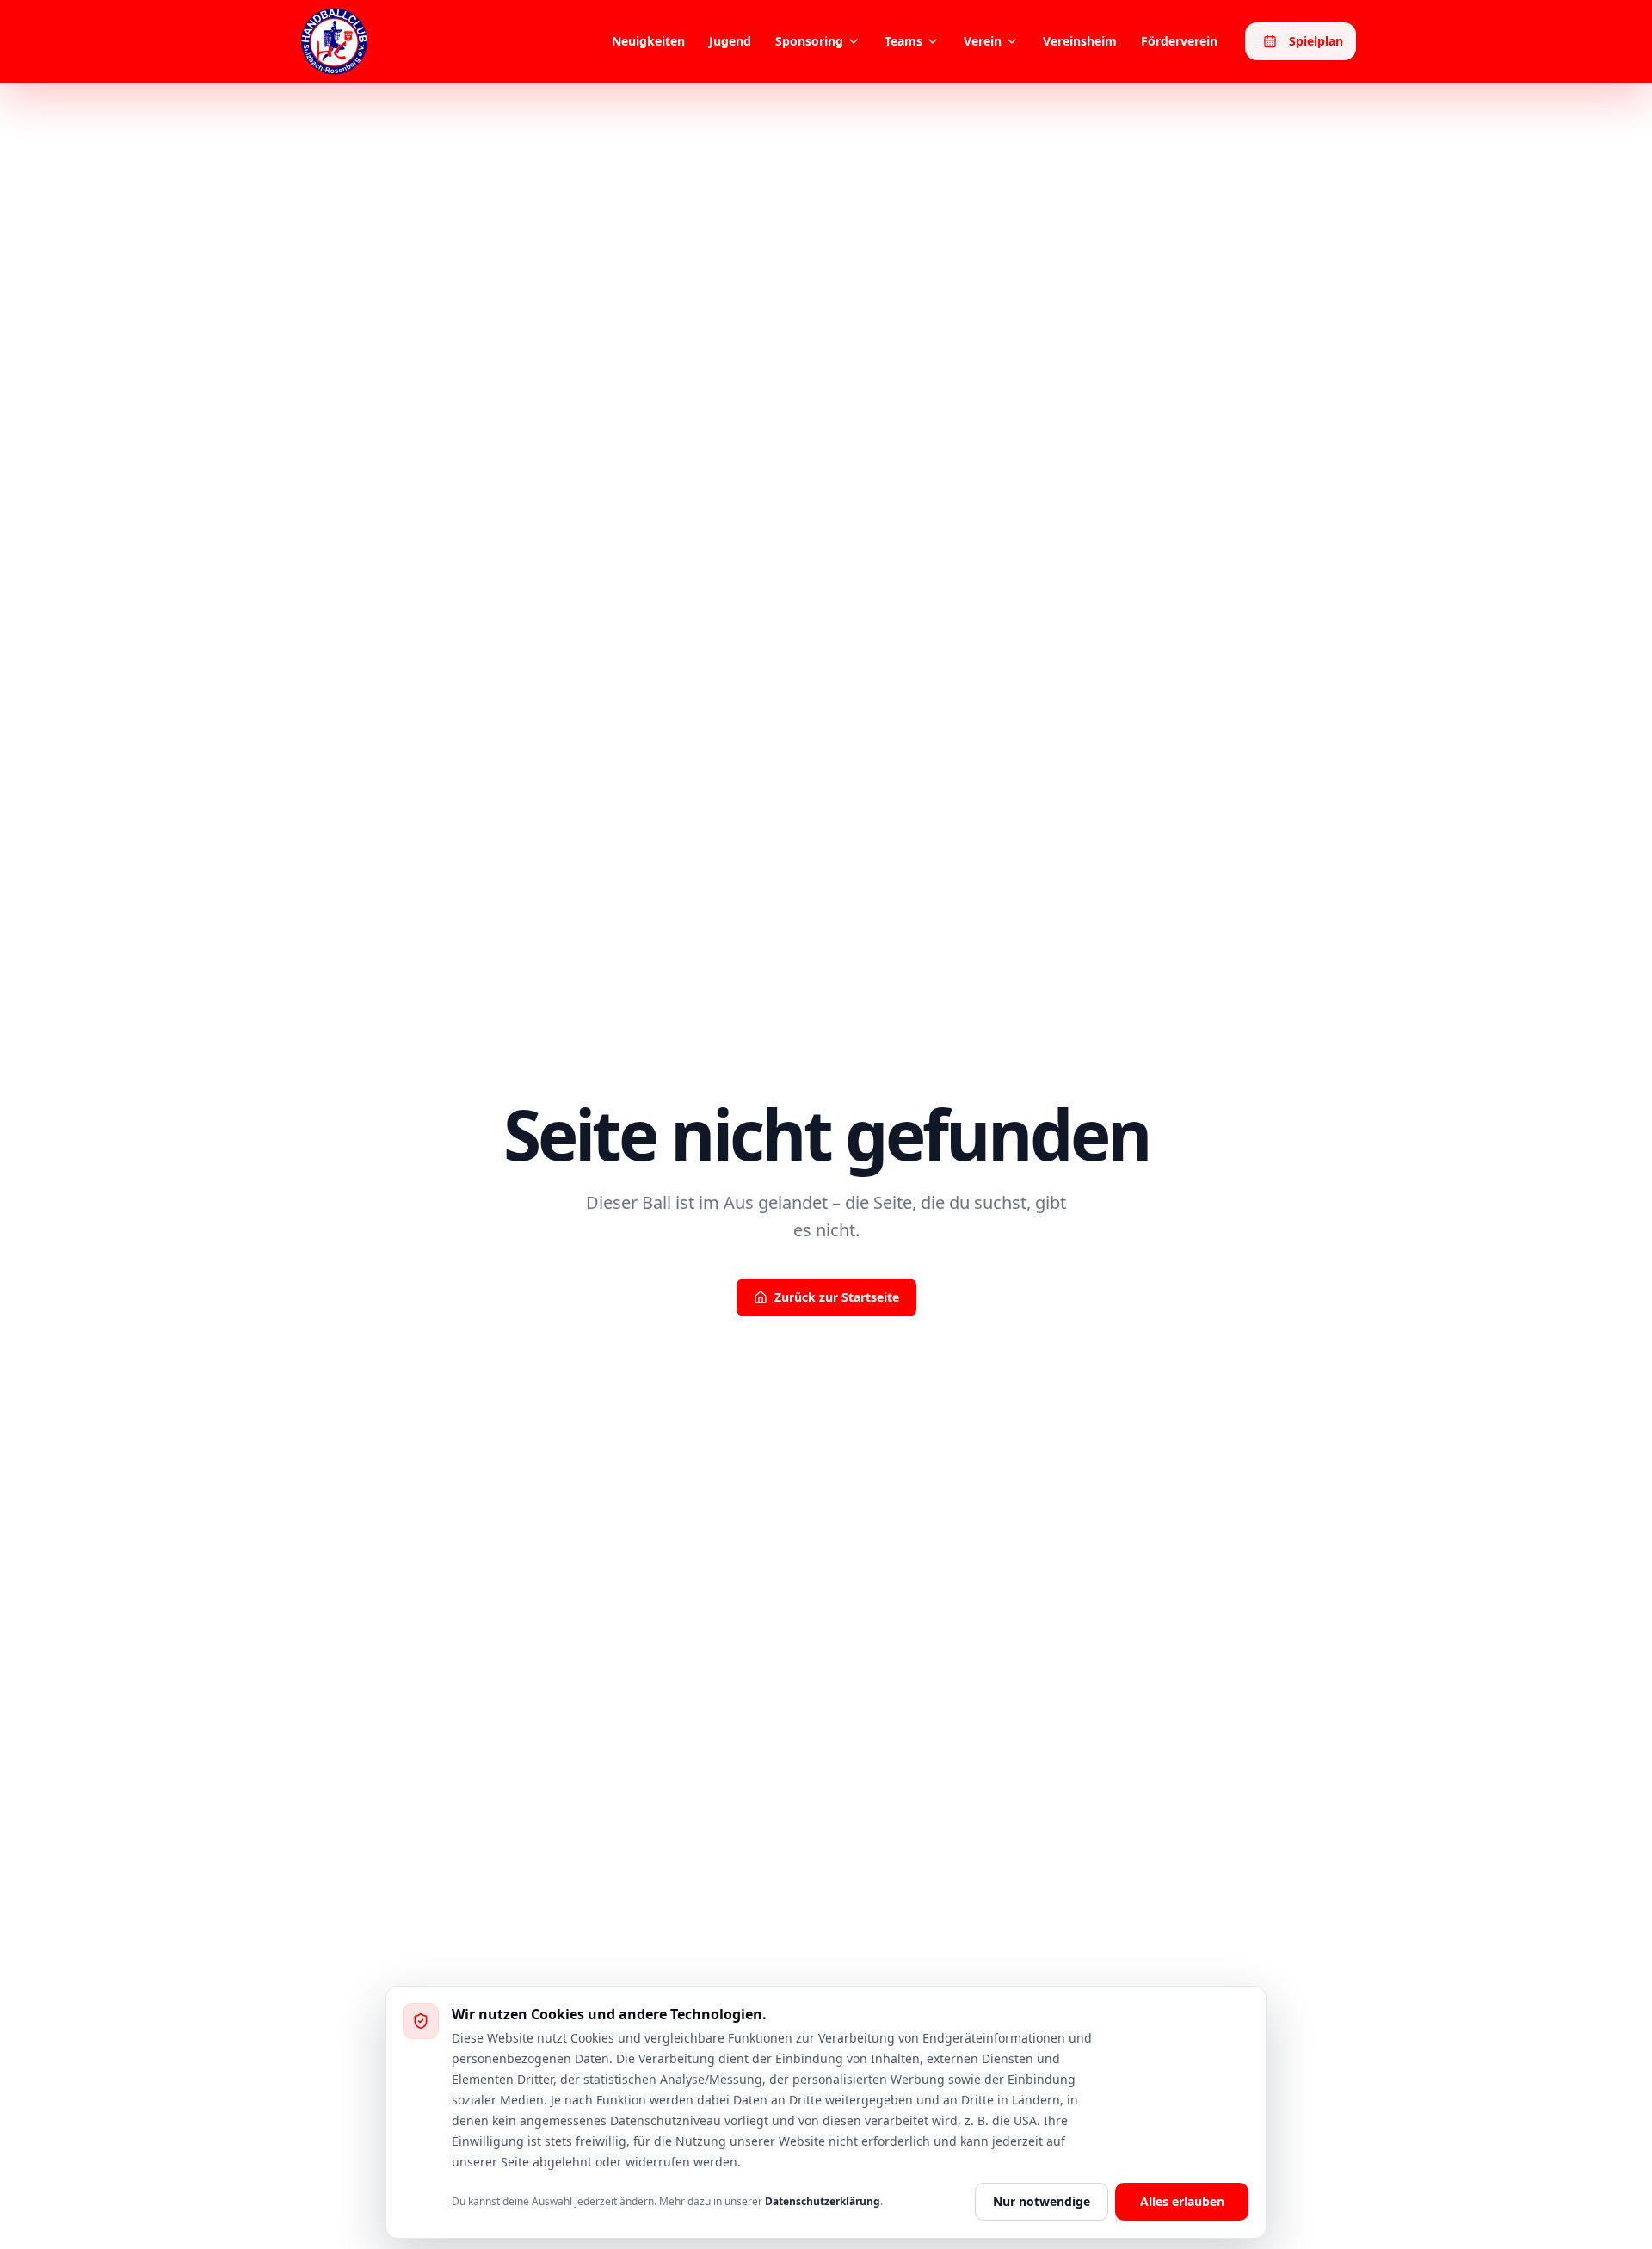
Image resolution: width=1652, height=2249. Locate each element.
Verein (983, 41)
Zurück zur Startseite (837, 1297)
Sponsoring (809, 41)
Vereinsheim (1080, 41)
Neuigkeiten (648, 41)
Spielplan (1316, 41)
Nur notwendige (1042, 2201)
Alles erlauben (1182, 2201)
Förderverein (1179, 41)
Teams (903, 41)
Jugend (730, 41)
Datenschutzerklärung (823, 2201)
